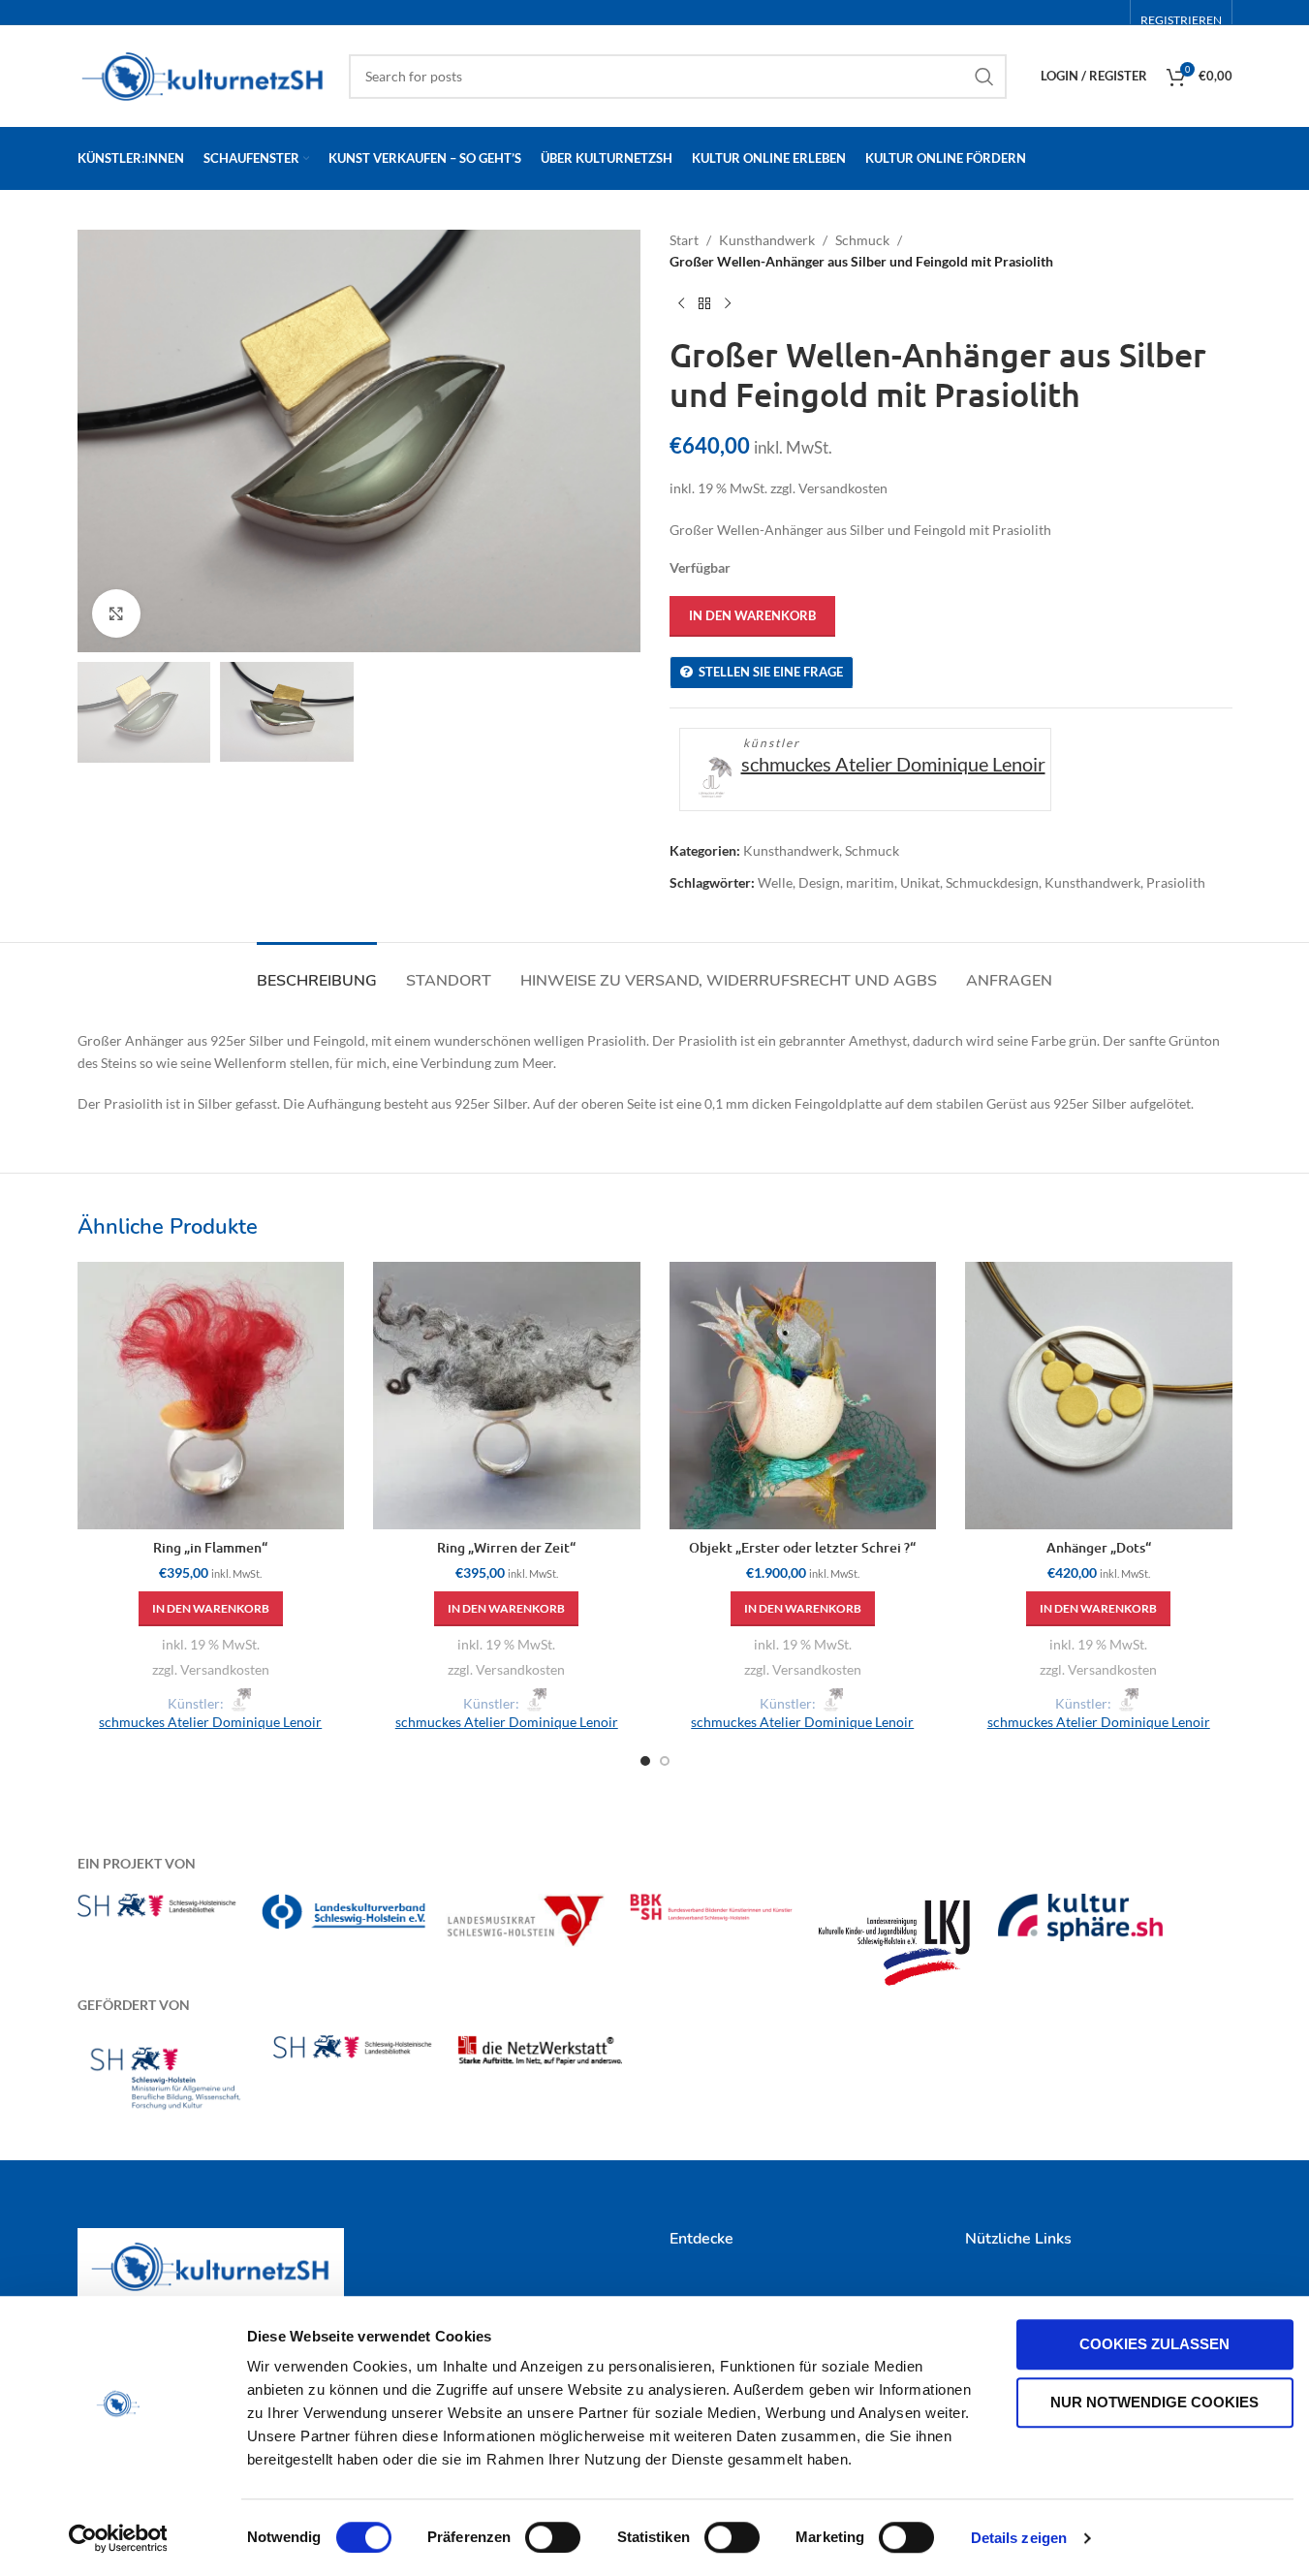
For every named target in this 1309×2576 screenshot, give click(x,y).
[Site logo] (203, 74)
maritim (870, 882)
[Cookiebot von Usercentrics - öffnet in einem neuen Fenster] (118, 2538)
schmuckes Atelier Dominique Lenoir (893, 764)
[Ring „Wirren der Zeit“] (507, 1396)
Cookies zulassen (1154, 2344)
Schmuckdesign (992, 882)
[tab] (317, 972)
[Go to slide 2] (665, 1761)
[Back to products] (704, 304)
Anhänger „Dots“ (1099, 1547)
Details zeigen (1019, 2538)
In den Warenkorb (752, 615)
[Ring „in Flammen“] (211, 1396)
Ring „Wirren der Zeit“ (506, 1547)
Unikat (920, 882)
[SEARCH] (984, 77)
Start (684, 240)
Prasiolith (1176, 882)
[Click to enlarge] (116, 613)
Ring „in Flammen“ (210, 1547)
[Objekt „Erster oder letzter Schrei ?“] (803, 1396)
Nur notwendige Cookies (1154, 2402)
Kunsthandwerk (767, 240)
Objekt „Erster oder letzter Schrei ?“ (802, 1547)
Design (819, 882)
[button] (211, 1609)
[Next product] (728, 304)
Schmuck (862, 240)
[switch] (553, 2537)
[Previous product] (681, 304)
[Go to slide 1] (645, 1761)
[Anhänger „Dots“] (1099, 1396)
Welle (775, 882)
